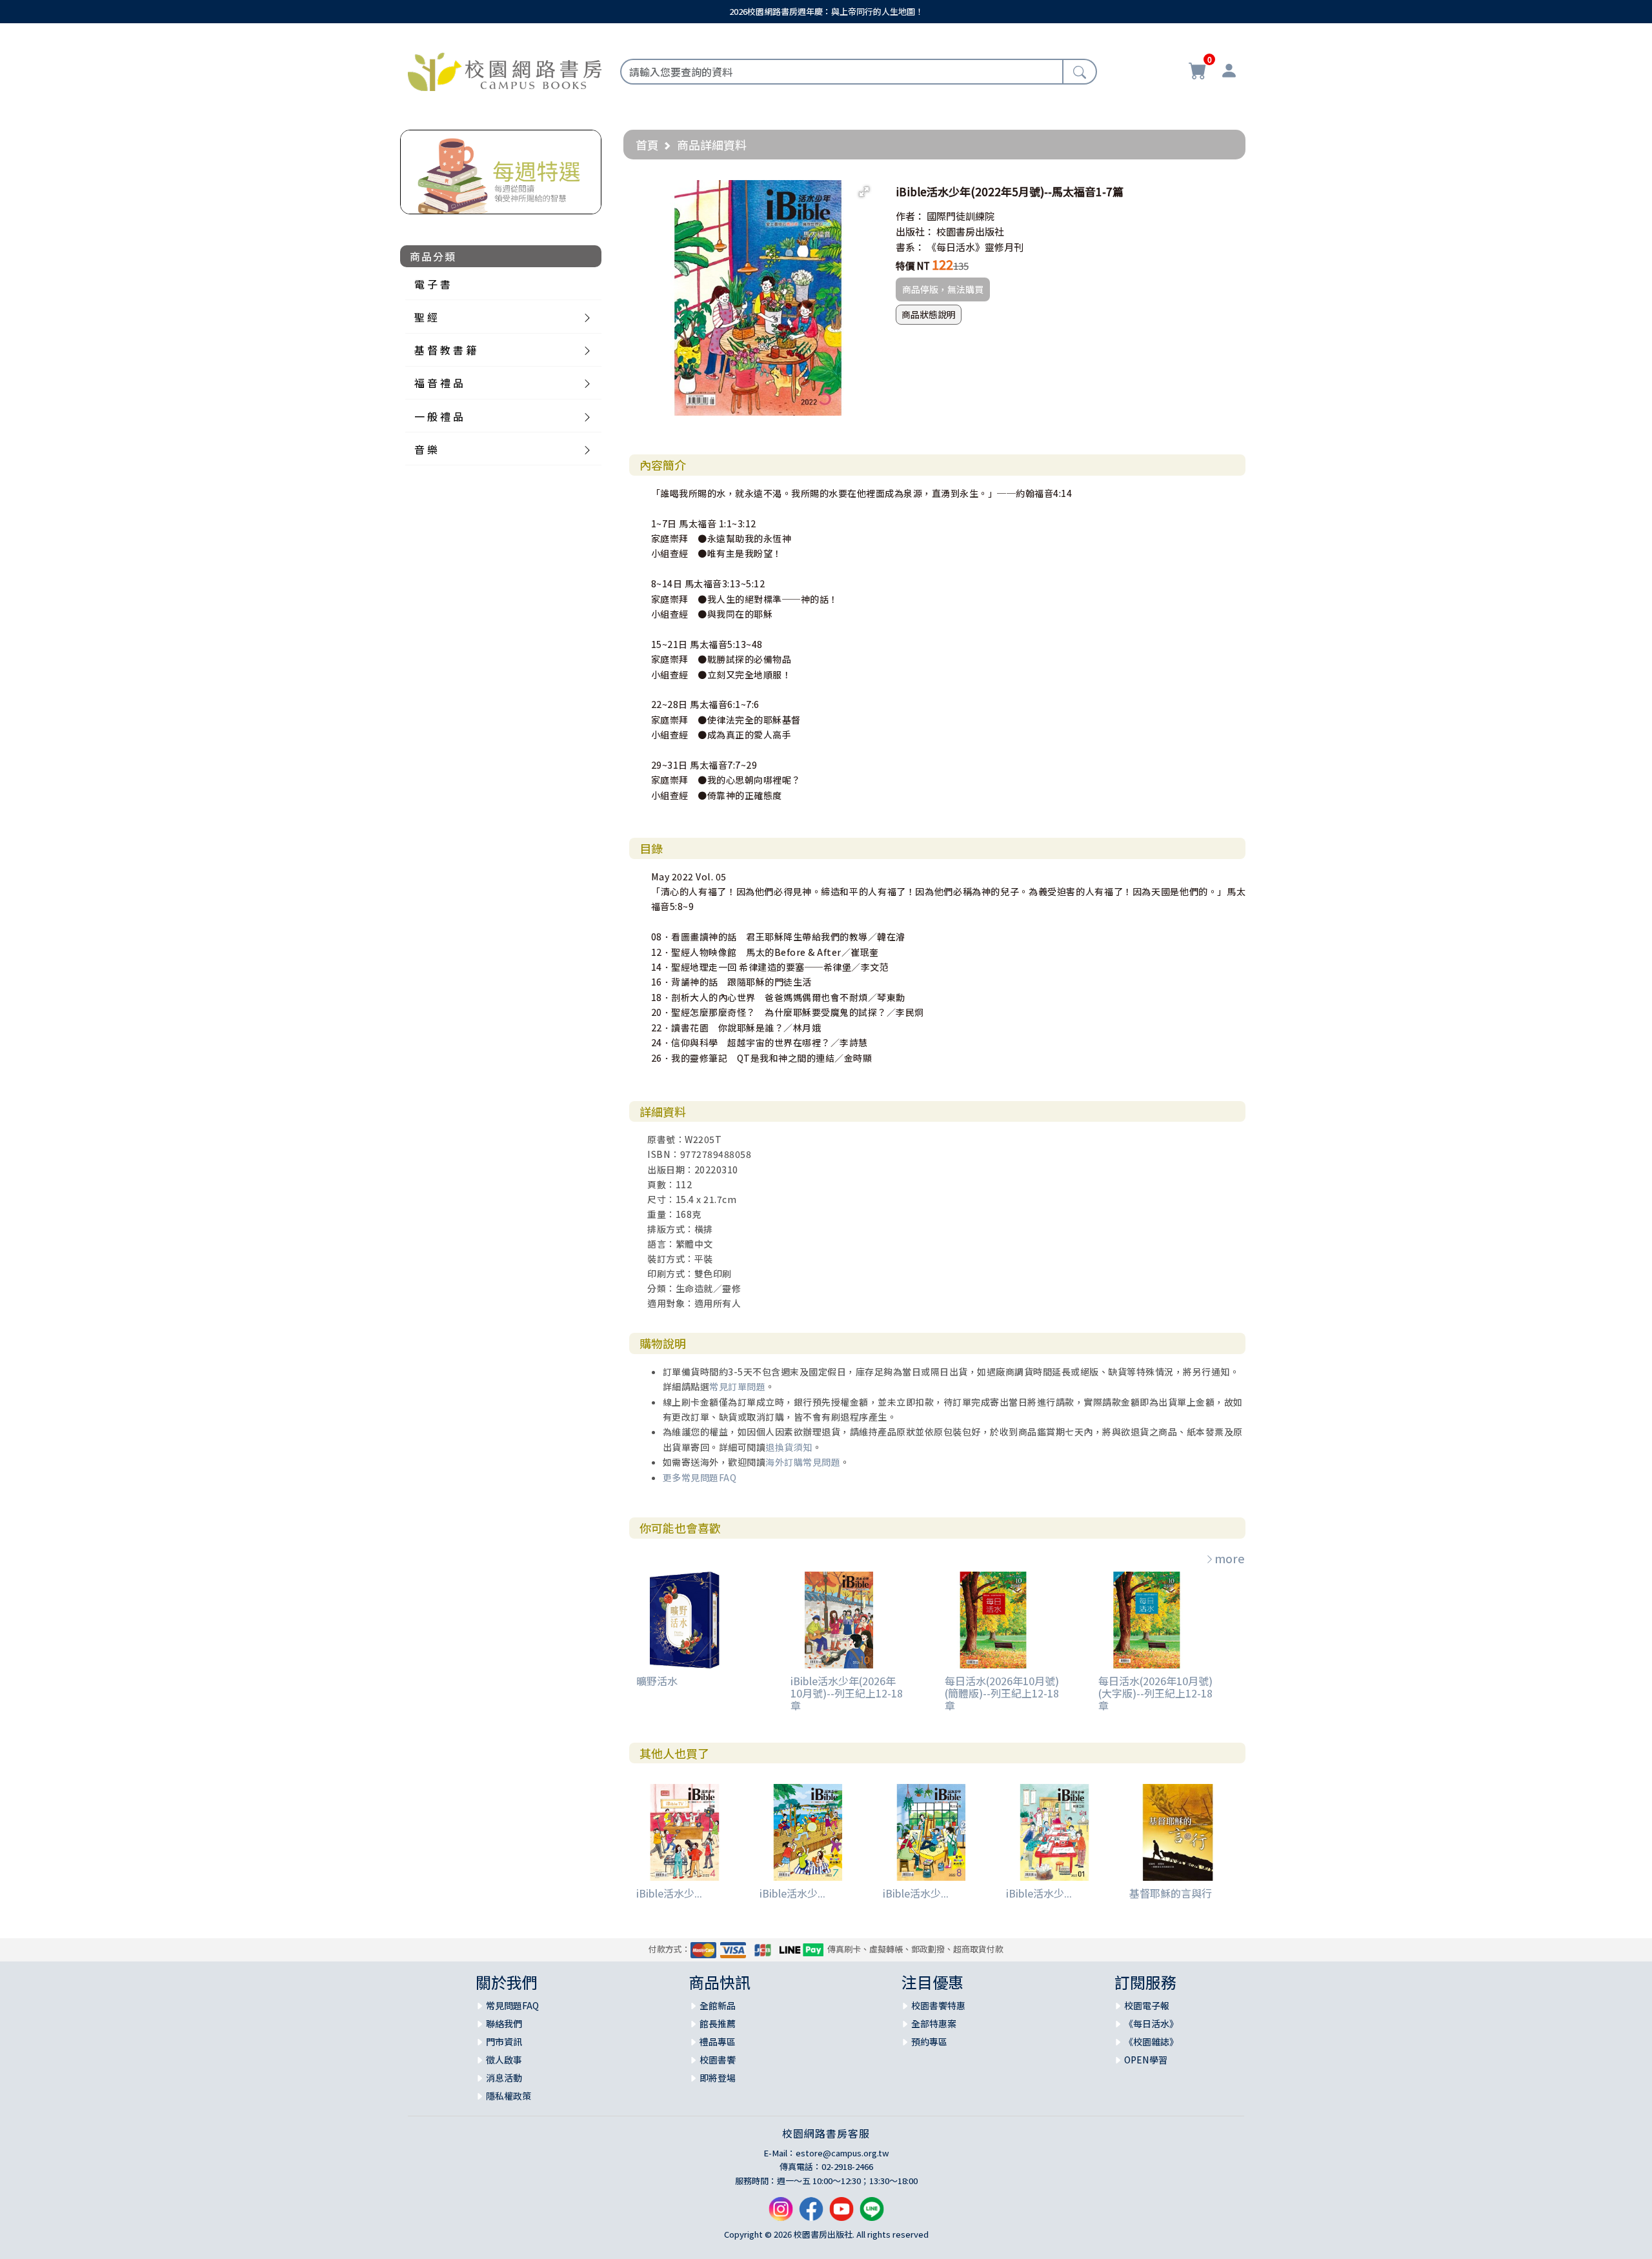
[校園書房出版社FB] (811, 2214)
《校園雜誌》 (1151, 2041)
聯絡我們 (504, 2023)
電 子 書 (432, 284)
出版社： (915, 231)
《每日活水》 (1151, 2023)
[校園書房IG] (781, 2214)
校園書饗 (718, 2060)
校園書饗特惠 (938, 2005)
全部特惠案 (934, 2023)
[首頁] (505, 70)
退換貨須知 (789, 1447)
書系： (910, 247)
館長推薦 (718, 2023)
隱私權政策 (509, 2096)
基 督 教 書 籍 (445, 350)
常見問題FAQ (512, 2005)
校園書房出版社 (970, 231)
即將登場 (718, 2078)
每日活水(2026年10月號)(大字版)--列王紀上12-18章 (1155, 1693)
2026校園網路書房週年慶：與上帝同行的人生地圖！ (826, 11)
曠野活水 (657, 1681)
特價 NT (913, 266)
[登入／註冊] (1229, 72)
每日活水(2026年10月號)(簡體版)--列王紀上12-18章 (1002, 1693)
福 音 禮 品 (439, 383)
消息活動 (504, 2078)
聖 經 (426, 317)
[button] (864, 192)
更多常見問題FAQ (700, 1477)
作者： (910, 216)
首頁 (647, 145)
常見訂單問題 (737, 1386)
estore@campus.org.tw (842, 2153)
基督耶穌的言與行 (1171, 1893)
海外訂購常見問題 (803, 1462)
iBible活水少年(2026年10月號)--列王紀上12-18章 (847, 1693)
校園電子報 (1147, 2005)
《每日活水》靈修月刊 (975, 247)
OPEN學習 (1146, 2060)
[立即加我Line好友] (872, 2214)
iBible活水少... (669, 1893)
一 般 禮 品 (439, 416)
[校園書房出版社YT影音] (841, 2214)
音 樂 (426, 449)
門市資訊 (504, 2041)
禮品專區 (718, 2041)
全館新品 (718, 2005)
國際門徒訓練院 (961, 216)
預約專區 (929, 2041)
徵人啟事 (504, 2060)
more (1230, 1558)
